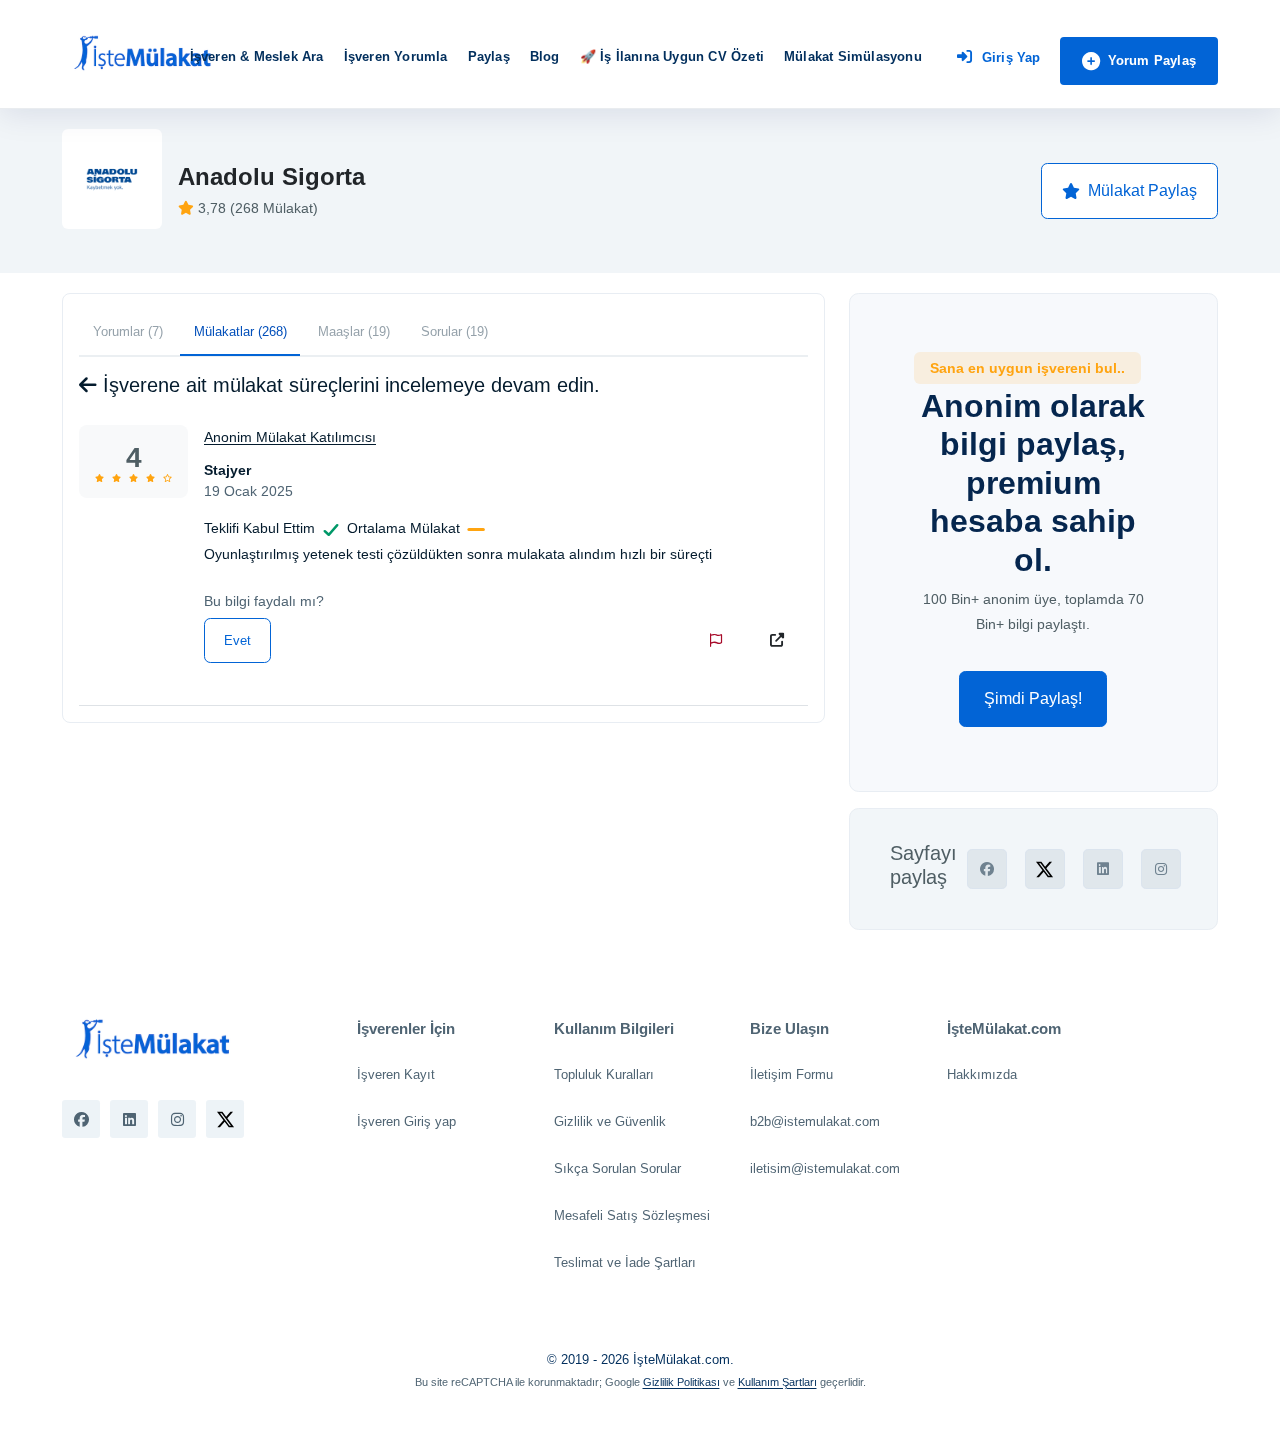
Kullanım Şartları (777, 1382)
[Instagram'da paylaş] (1161, 869)
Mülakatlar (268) (240, 331)
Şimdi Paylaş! (1033, 698)
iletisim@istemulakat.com (825, 1168)
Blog (545, 56)
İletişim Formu (791, 1074)
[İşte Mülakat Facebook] (81, 1119)
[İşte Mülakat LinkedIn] (129, 1119)
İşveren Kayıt (396, 1074)
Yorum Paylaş (1152, 60)
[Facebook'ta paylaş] (987, 869)
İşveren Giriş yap (406, 1121)
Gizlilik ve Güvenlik (610, 1121)
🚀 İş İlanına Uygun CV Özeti (672, 56)
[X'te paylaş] (1045, 869)
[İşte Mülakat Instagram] (177, 1119)
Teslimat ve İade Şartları (625, 1262)
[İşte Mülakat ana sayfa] (142, 54)
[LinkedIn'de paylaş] (1103, 869)
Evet (237, 640)
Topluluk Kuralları (604, 1074)
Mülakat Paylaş (1142, 190)
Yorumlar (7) (128, 331)
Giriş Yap (1011, 57)
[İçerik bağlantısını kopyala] (781, 640)
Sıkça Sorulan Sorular (617, 1168)
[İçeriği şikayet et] (720, 640)
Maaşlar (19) (354, 331)
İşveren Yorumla (396, 56)
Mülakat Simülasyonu (853, 56)
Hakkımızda (982, 1074)
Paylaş (489, 56)
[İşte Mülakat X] (225, 1119)
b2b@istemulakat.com (815, 1121)
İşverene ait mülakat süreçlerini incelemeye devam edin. (348, 385)
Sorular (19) (454, 331)
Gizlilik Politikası (681, 1382)
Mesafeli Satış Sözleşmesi (632, 1215)
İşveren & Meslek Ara (257, 56)
